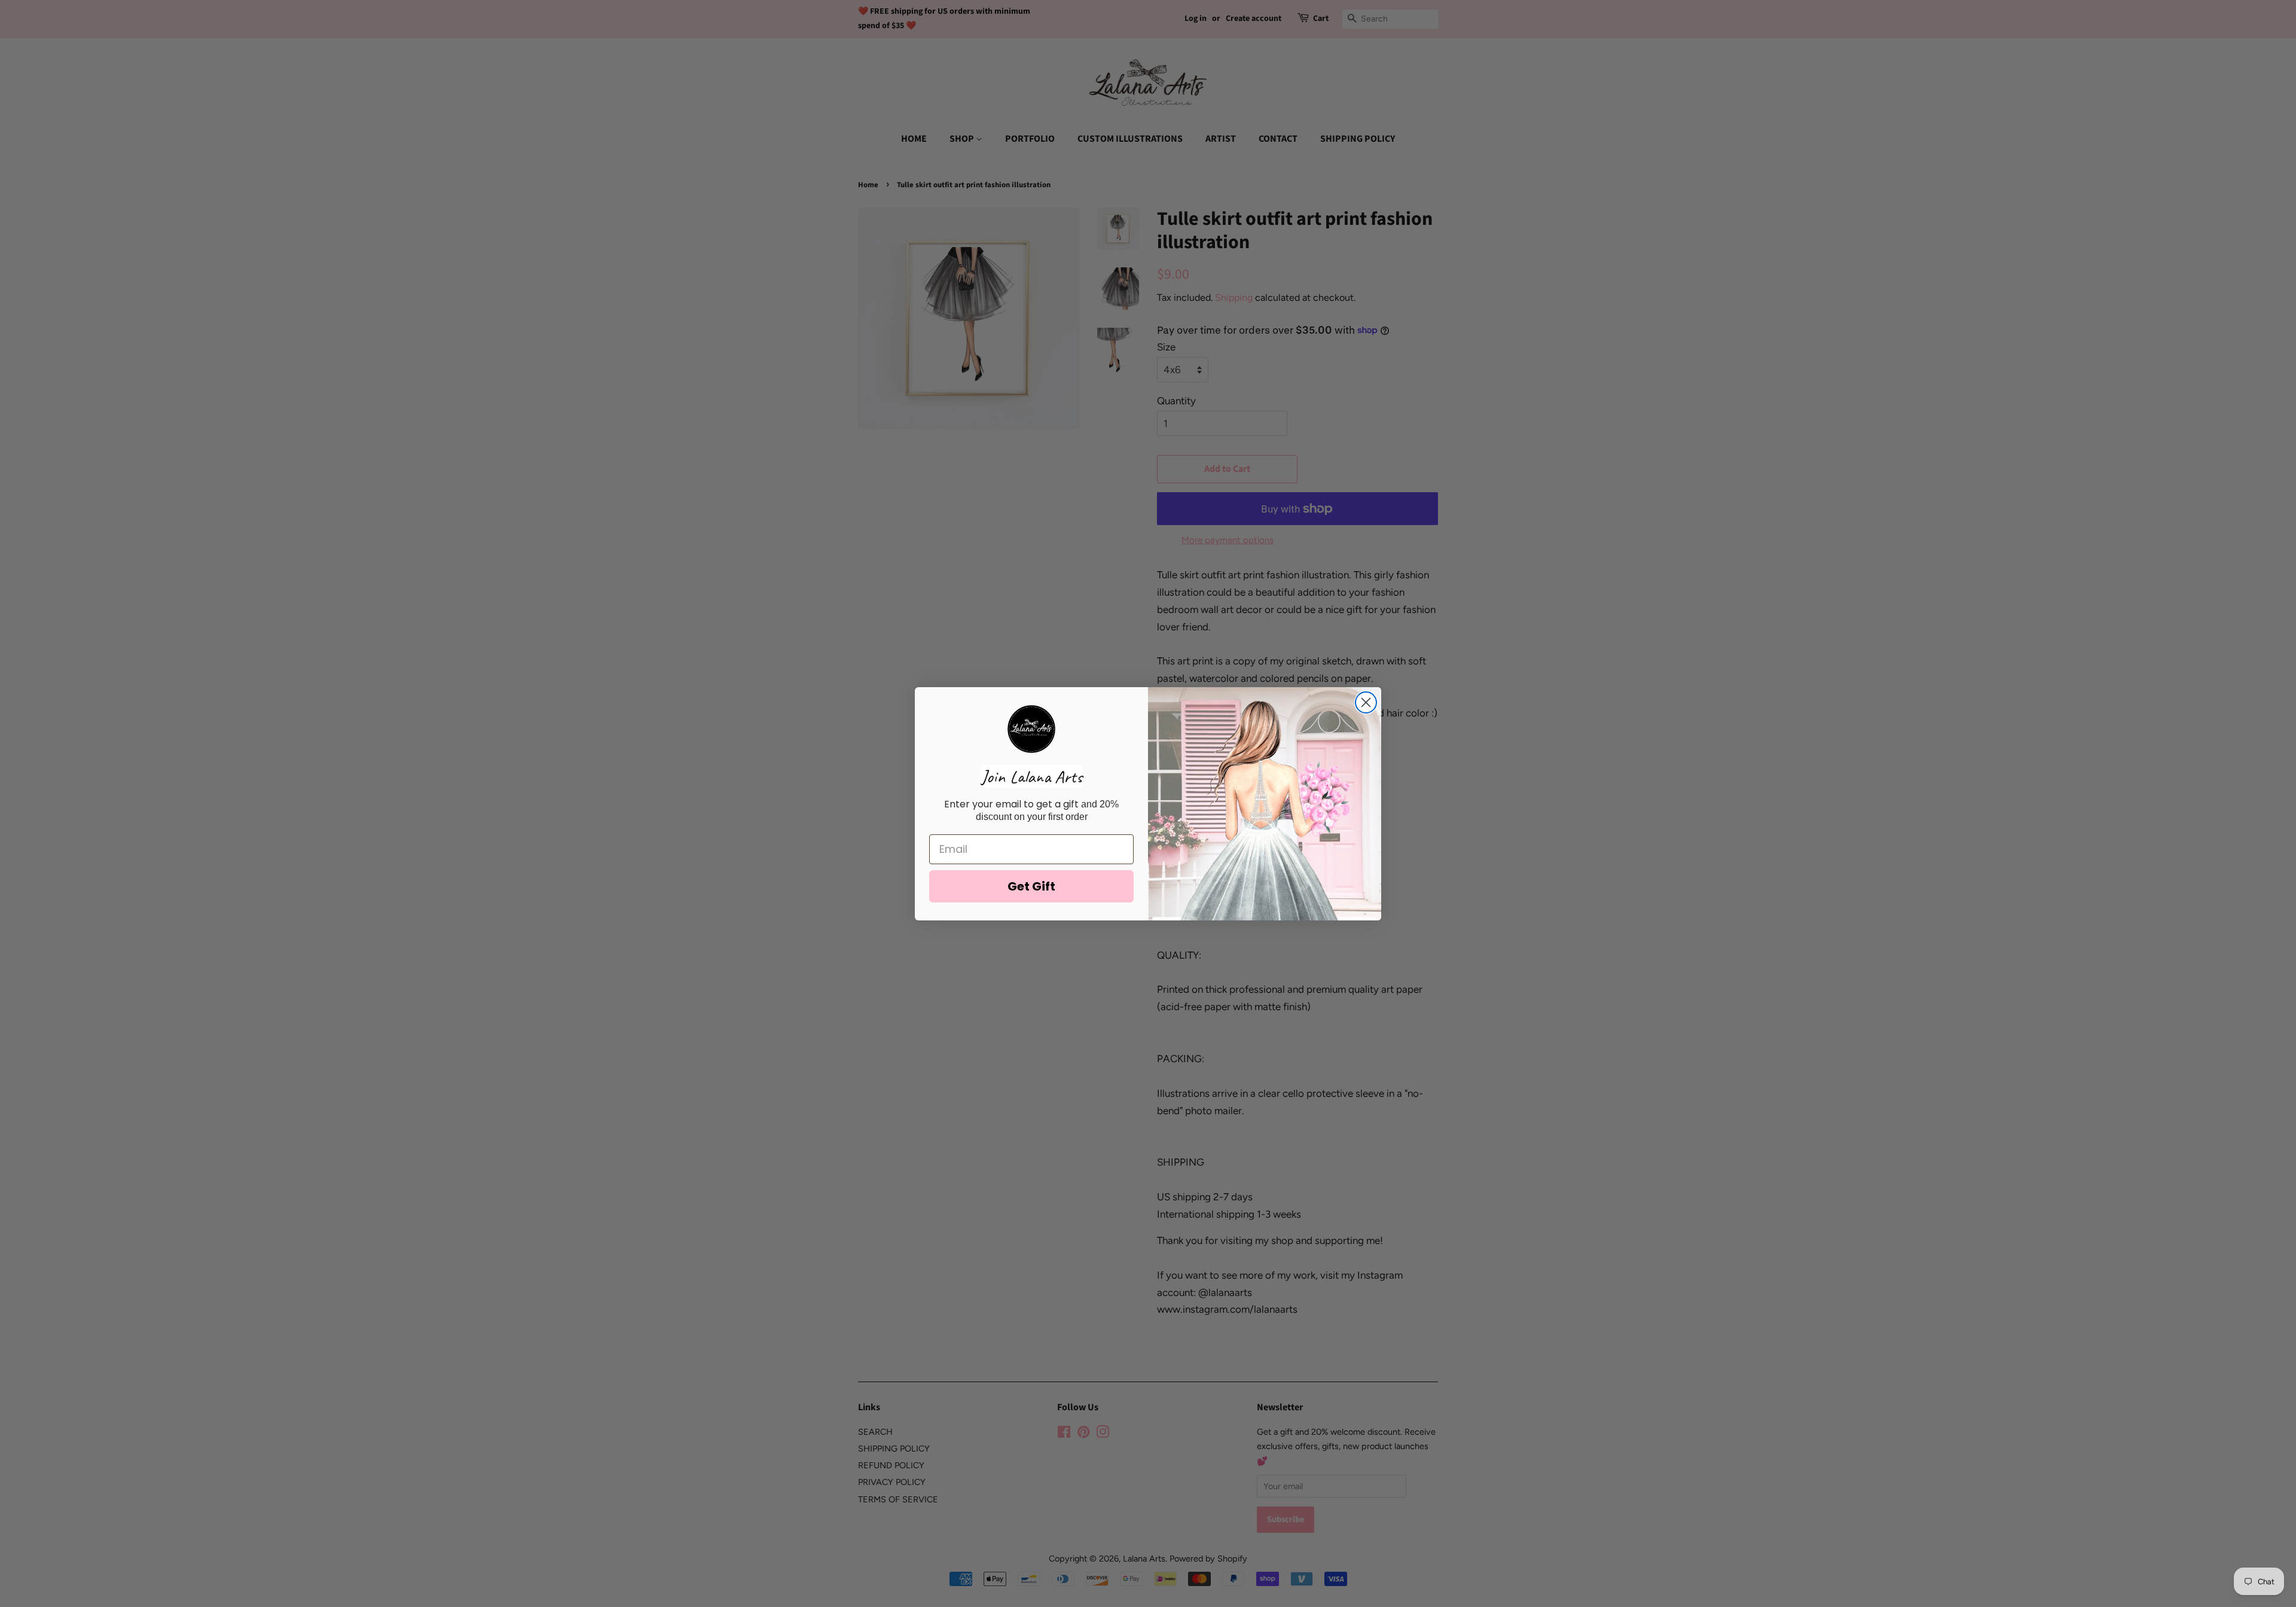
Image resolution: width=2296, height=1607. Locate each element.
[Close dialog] (1366, 702)
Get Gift (1031, 886)
